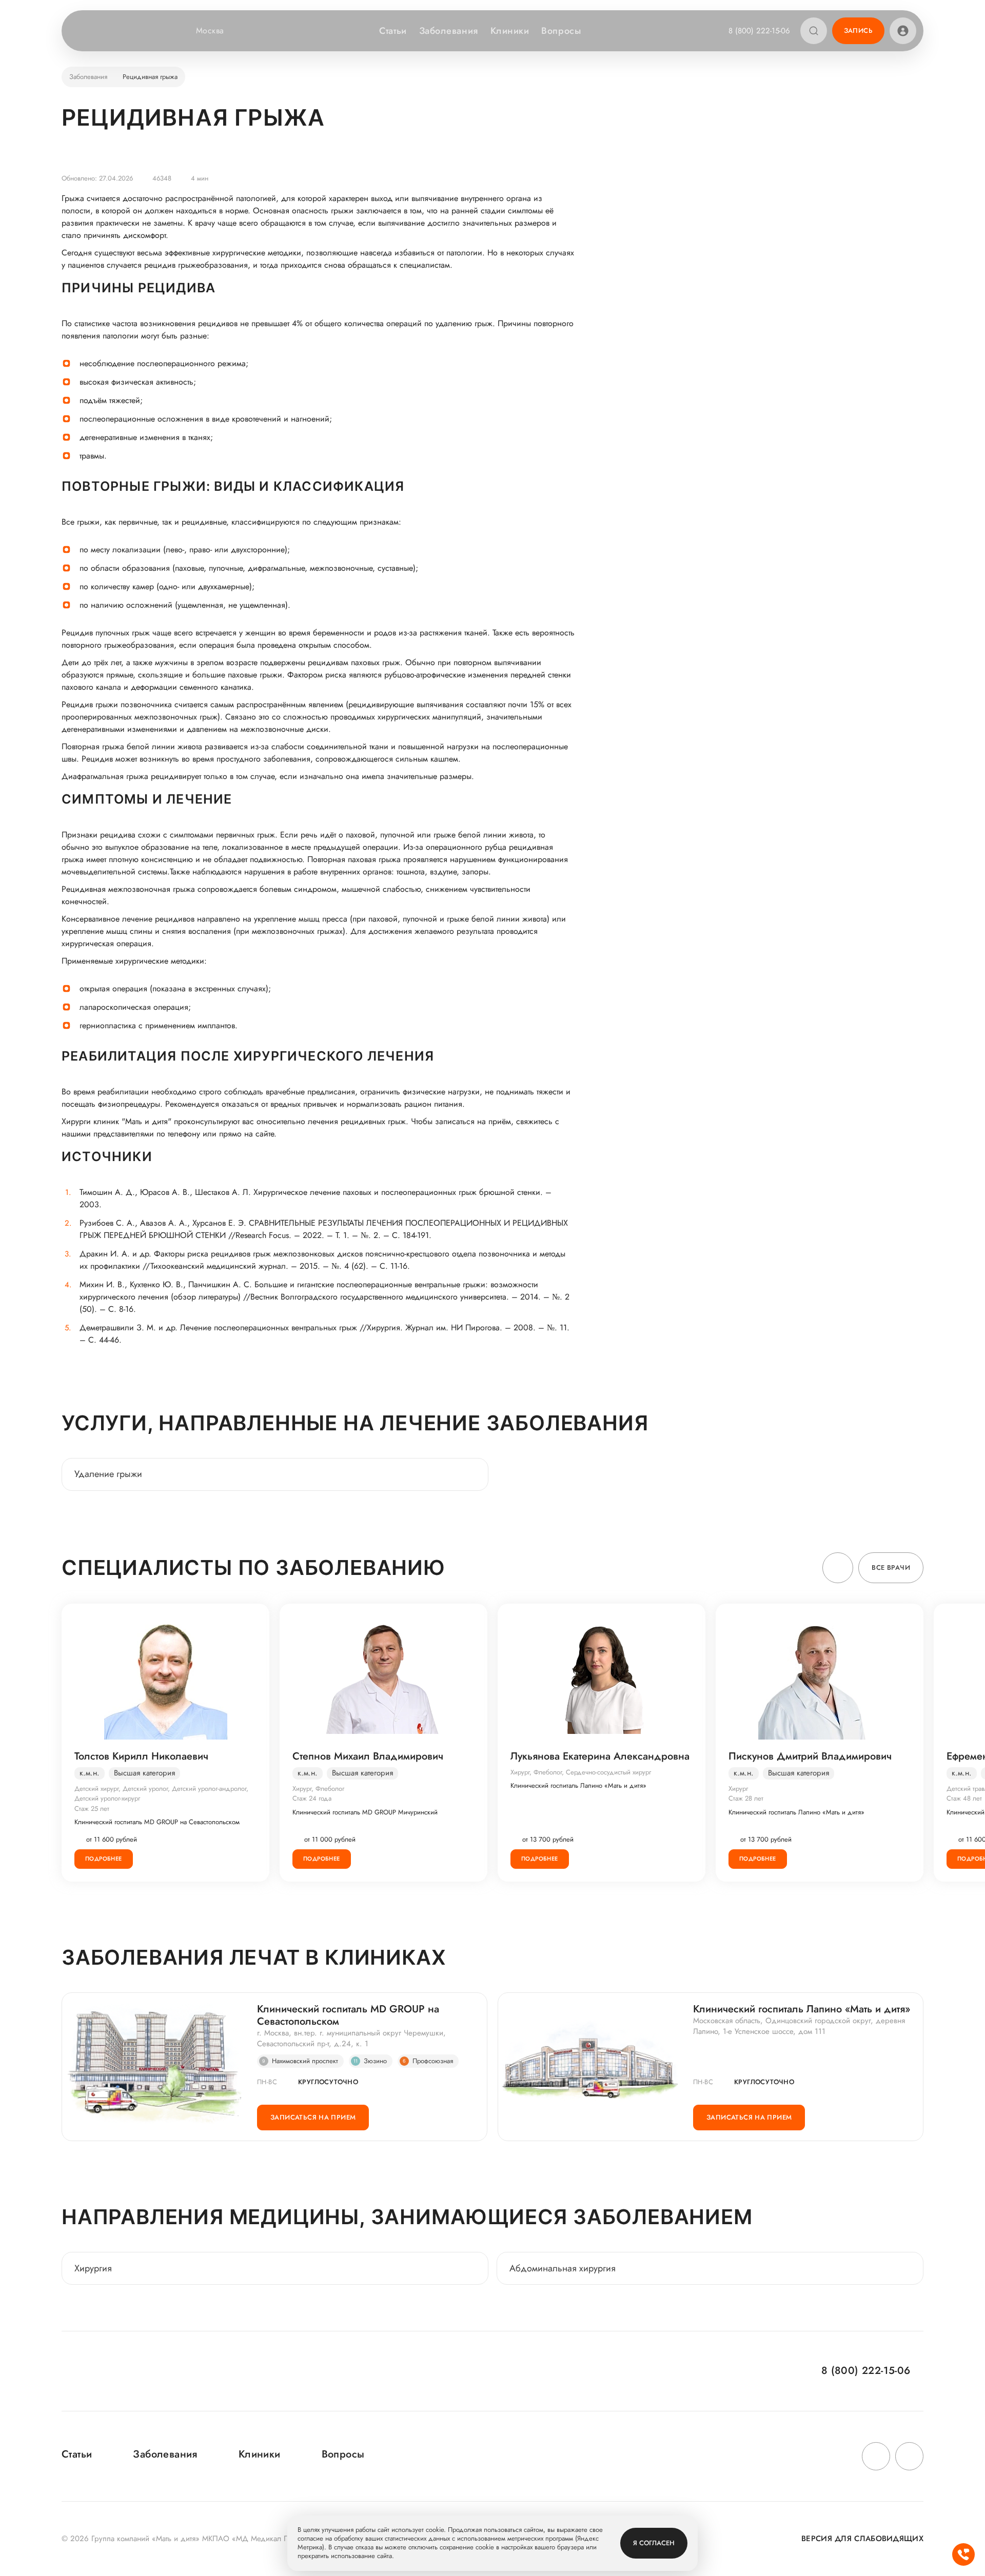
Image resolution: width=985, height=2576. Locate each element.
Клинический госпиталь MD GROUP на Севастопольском (157, 1822)
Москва (210, 31)
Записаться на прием (313, 2117)
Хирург (738, 1789)
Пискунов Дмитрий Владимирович (810, 1756)
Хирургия (93, 2268)
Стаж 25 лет (92, 1809)
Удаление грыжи (108, 1474)
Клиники (510, 31)
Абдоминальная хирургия (563, 2268)
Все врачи (891, 1567)
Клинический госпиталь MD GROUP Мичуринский (365, 1812)
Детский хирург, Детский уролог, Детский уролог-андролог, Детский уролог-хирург (161, 1794)
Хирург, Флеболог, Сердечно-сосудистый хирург (581, 1772)
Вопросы (561, 31)
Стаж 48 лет (964, 1798)
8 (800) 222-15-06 (759, 31)
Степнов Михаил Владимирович (368, 1756)
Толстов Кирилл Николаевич (141, 1756)
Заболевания (449, 31)
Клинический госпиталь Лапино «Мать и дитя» (578, 1786)
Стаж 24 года (312, 1798)
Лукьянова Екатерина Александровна (600, 1756)
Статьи (393, 31)
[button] (838, 1568)
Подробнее (104, 1859)
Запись (858, 31)
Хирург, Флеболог (318, 1789)
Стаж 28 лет (746, 1798)
